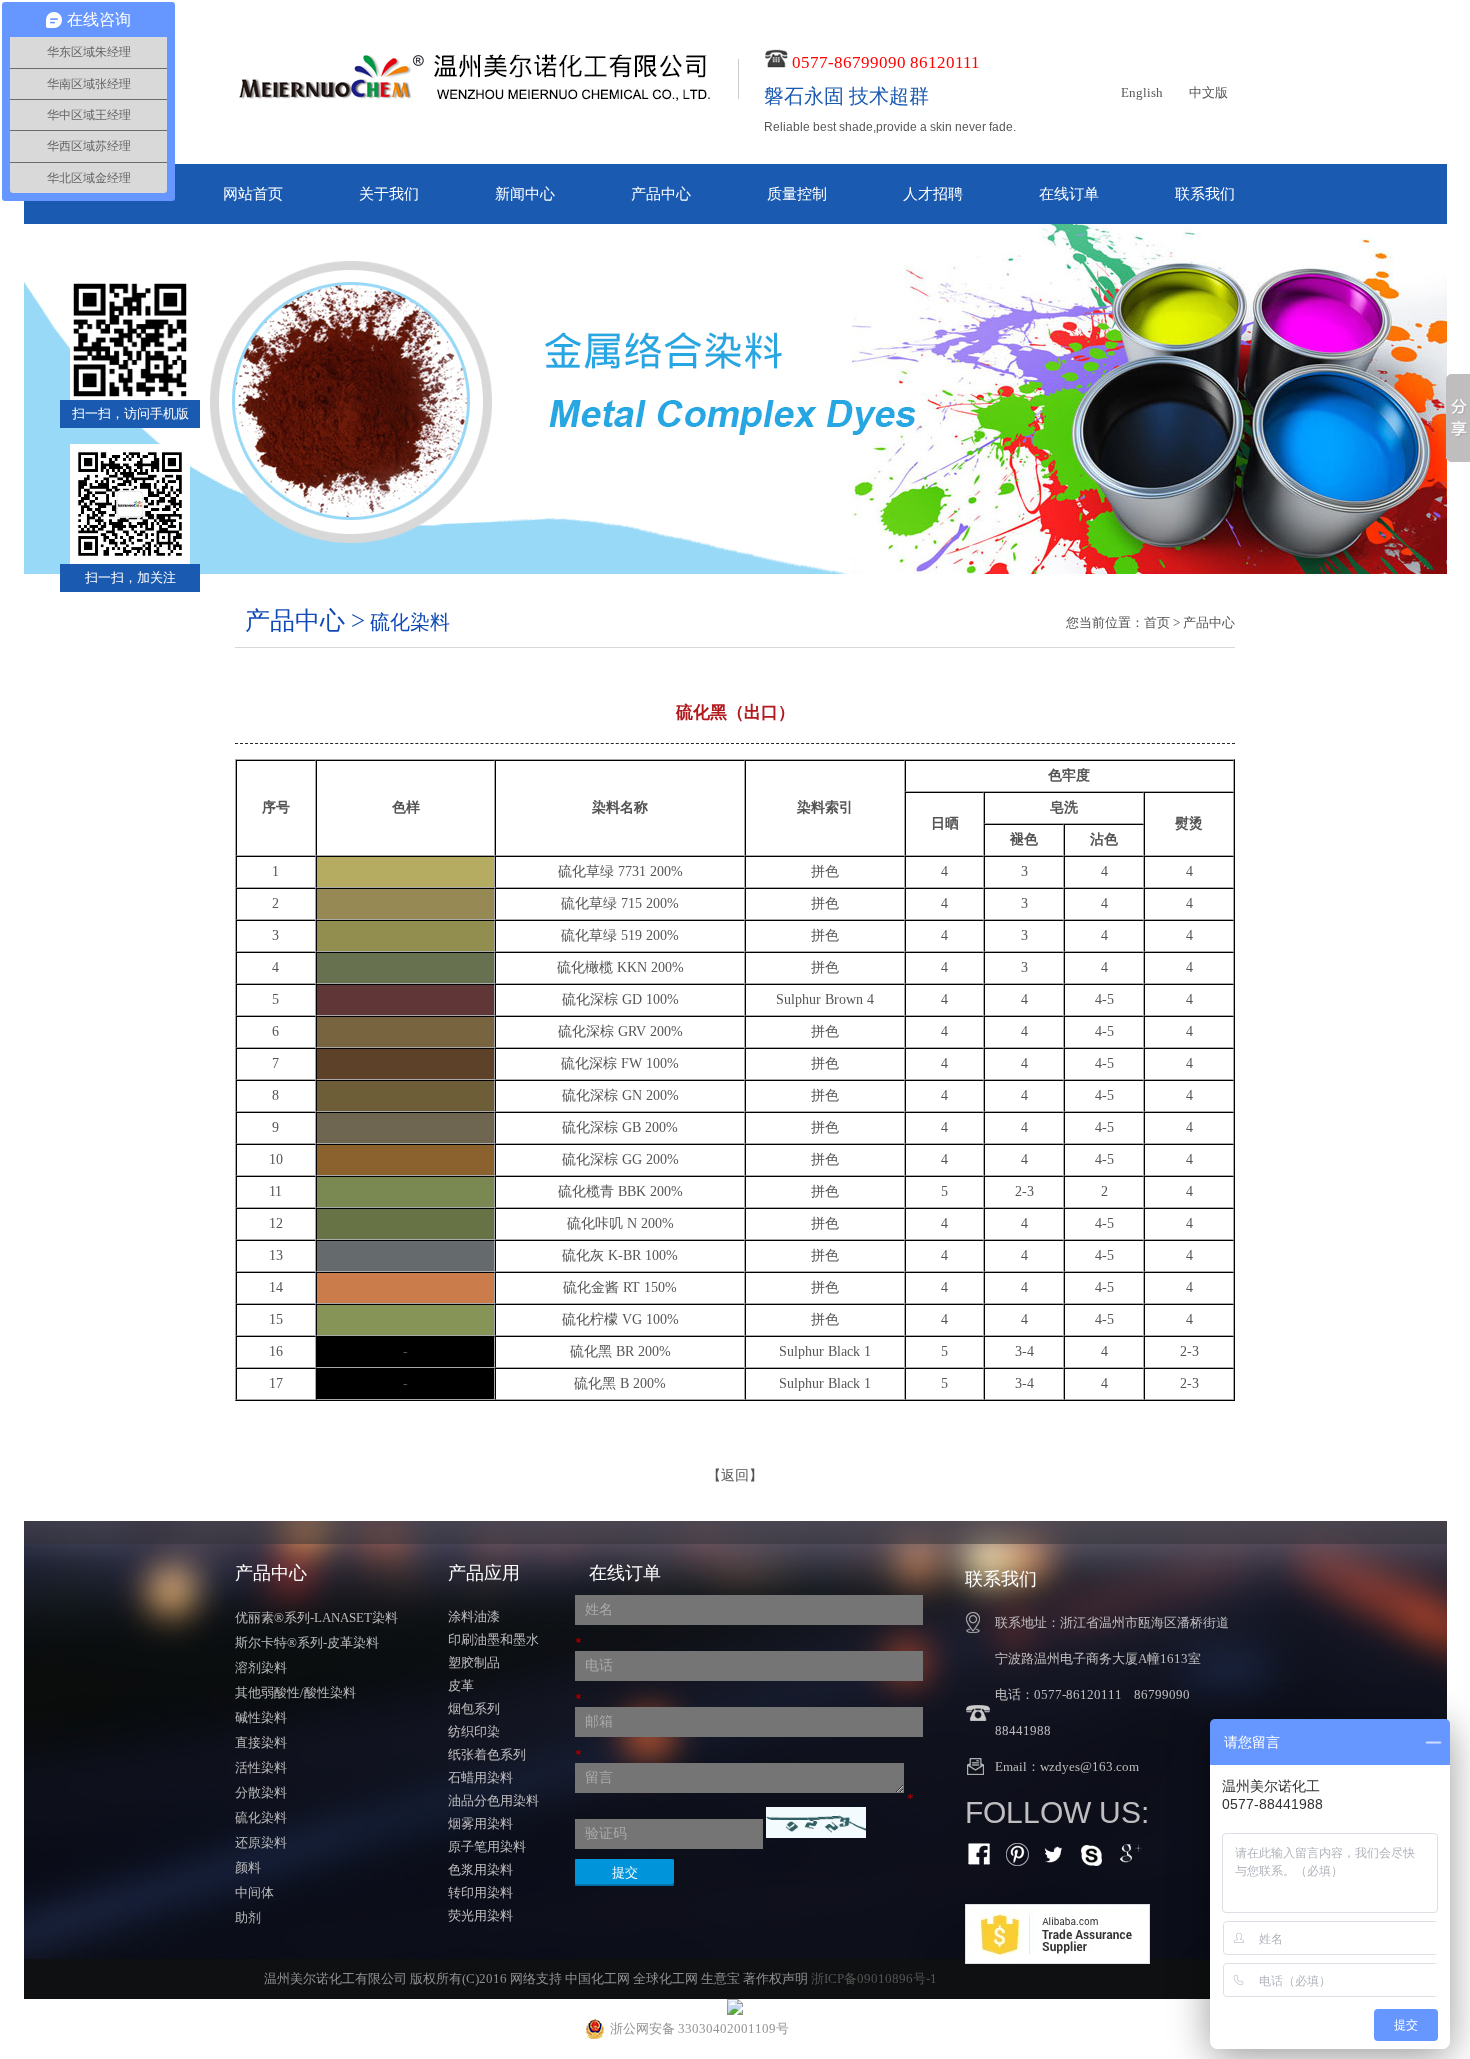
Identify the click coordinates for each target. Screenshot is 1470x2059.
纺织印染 (474, 1731)
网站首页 (253, 194)
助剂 (248, 1917)
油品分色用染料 (493, 1800)
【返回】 (735, 1475)
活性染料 (261, 1767)
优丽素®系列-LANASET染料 (316, 1617)
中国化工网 (597, 1978)
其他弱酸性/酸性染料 (295, 1692)
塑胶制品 (474, 1662)
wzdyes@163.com (1089, 1766)
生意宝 (720, 1978)
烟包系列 (474, 1708)
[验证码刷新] (816, 1822)
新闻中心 (525, 194)
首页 (1157, 622)
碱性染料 (261, 1717)
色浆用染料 (480, 1869)
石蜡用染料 (480, 1777)
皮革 (461, 1685)
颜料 (248, 1867)
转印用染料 (480, 1892)
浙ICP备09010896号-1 (874, 1978)
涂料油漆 (474, 1616)
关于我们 (389, 194)
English (1142, 92)
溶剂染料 (261, 1667)
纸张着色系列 (487, 1754)
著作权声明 (775, 1978)
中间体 (254, 1892)
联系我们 (1205, 194)
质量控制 (797, 194)
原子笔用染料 (487, 1846)
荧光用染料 (480, 1915)
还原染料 (261, 1842)
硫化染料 (261, 1817)
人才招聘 (933, 194)
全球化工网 (665, 1978)
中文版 (1208, 92)
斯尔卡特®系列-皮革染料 (307, 1642)
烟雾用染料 (480, 1823)
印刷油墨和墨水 (493, 1639)
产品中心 (661, 194)
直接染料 (261, 1742)
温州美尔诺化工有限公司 (335, 1978)
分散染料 (261, 1792)
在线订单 (1069, 194)
